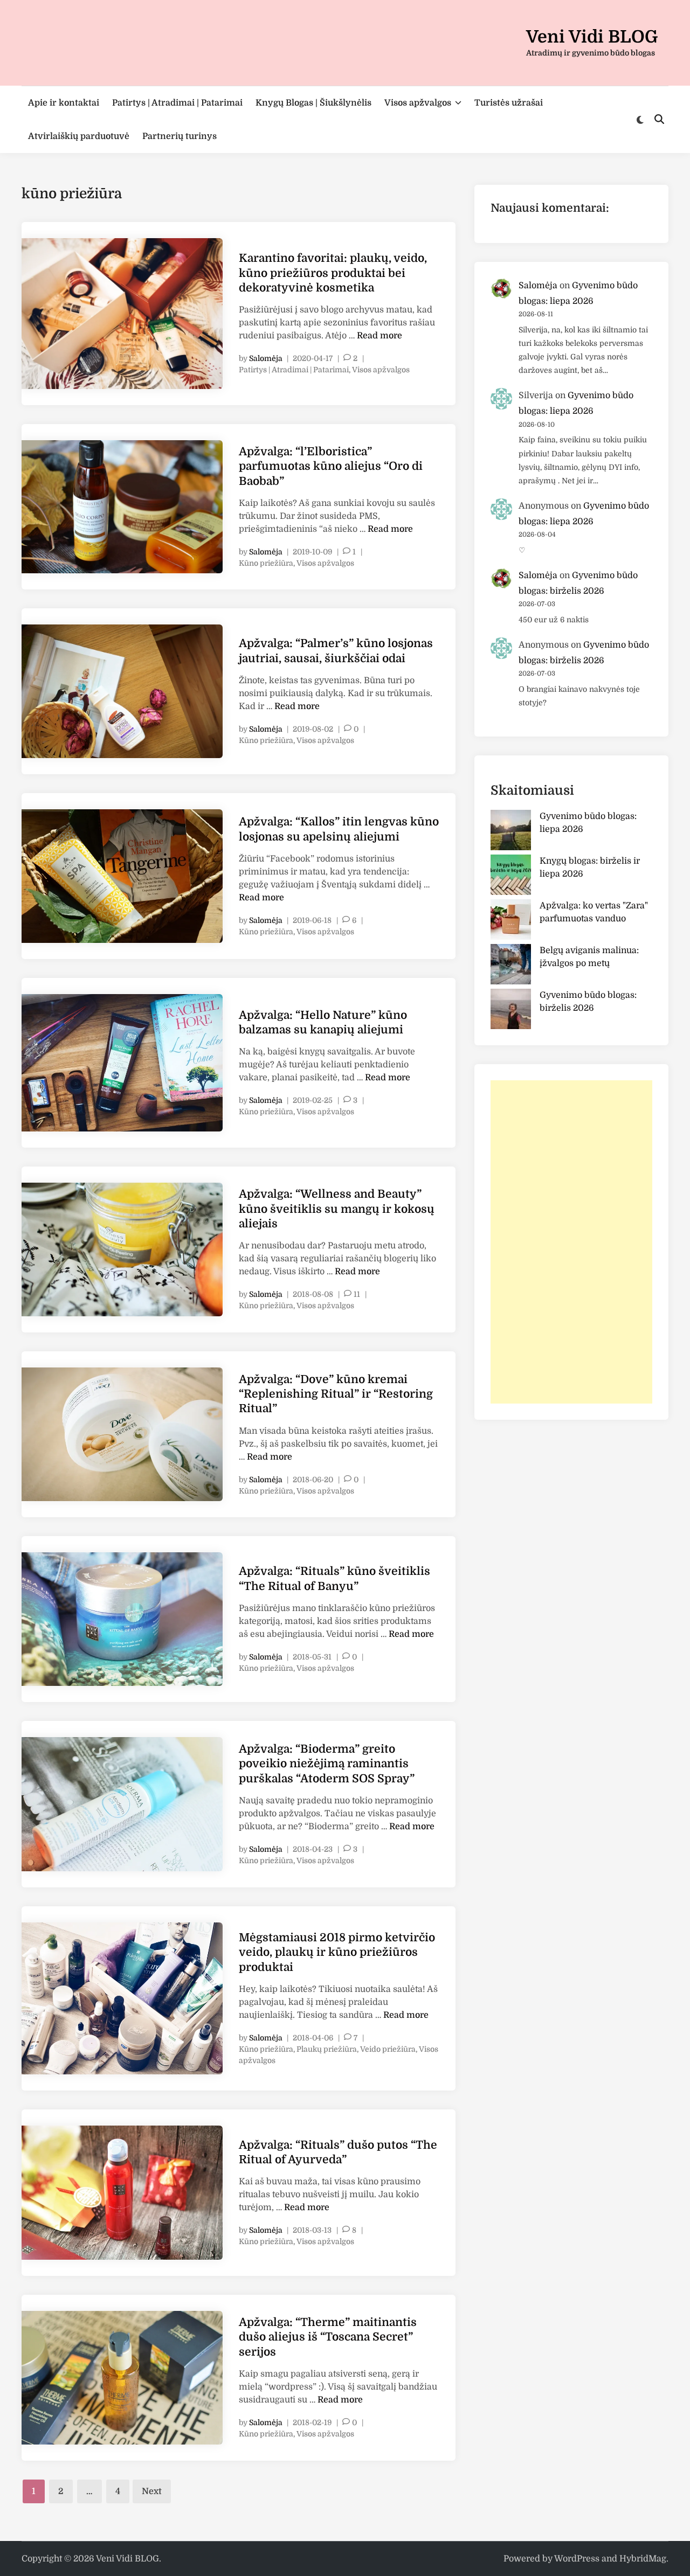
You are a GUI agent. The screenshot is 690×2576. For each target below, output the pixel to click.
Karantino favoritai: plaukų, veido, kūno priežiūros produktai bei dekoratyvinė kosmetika (333, 273)
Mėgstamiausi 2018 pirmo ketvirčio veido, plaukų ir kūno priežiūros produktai (337, 1952)
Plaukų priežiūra (327, 2049)
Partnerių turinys (180, 136)
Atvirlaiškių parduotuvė (79, 136)
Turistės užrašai (509, 103)
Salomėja (266, 358)
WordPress (577, 2559)
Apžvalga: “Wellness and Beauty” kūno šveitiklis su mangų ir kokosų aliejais (337, 1209)
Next (152, 2491)
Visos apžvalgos (418, 103)
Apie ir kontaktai (64, 103)
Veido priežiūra (388, 2049)
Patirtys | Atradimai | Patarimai (177, 103)
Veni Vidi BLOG (592, 37)
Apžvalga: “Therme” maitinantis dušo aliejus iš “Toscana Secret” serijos (328, 2337)
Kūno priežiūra (266, 563)
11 (357, 1294)
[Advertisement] (571, 1242)
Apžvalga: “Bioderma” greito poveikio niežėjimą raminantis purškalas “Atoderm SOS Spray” (327, 1764)
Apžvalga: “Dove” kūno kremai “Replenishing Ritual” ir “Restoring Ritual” (336, 1394)
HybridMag (643, 2559)
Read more (379, 336)
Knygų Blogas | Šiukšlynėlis (313, 103)
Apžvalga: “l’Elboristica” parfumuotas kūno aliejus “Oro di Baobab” (331, 466)
